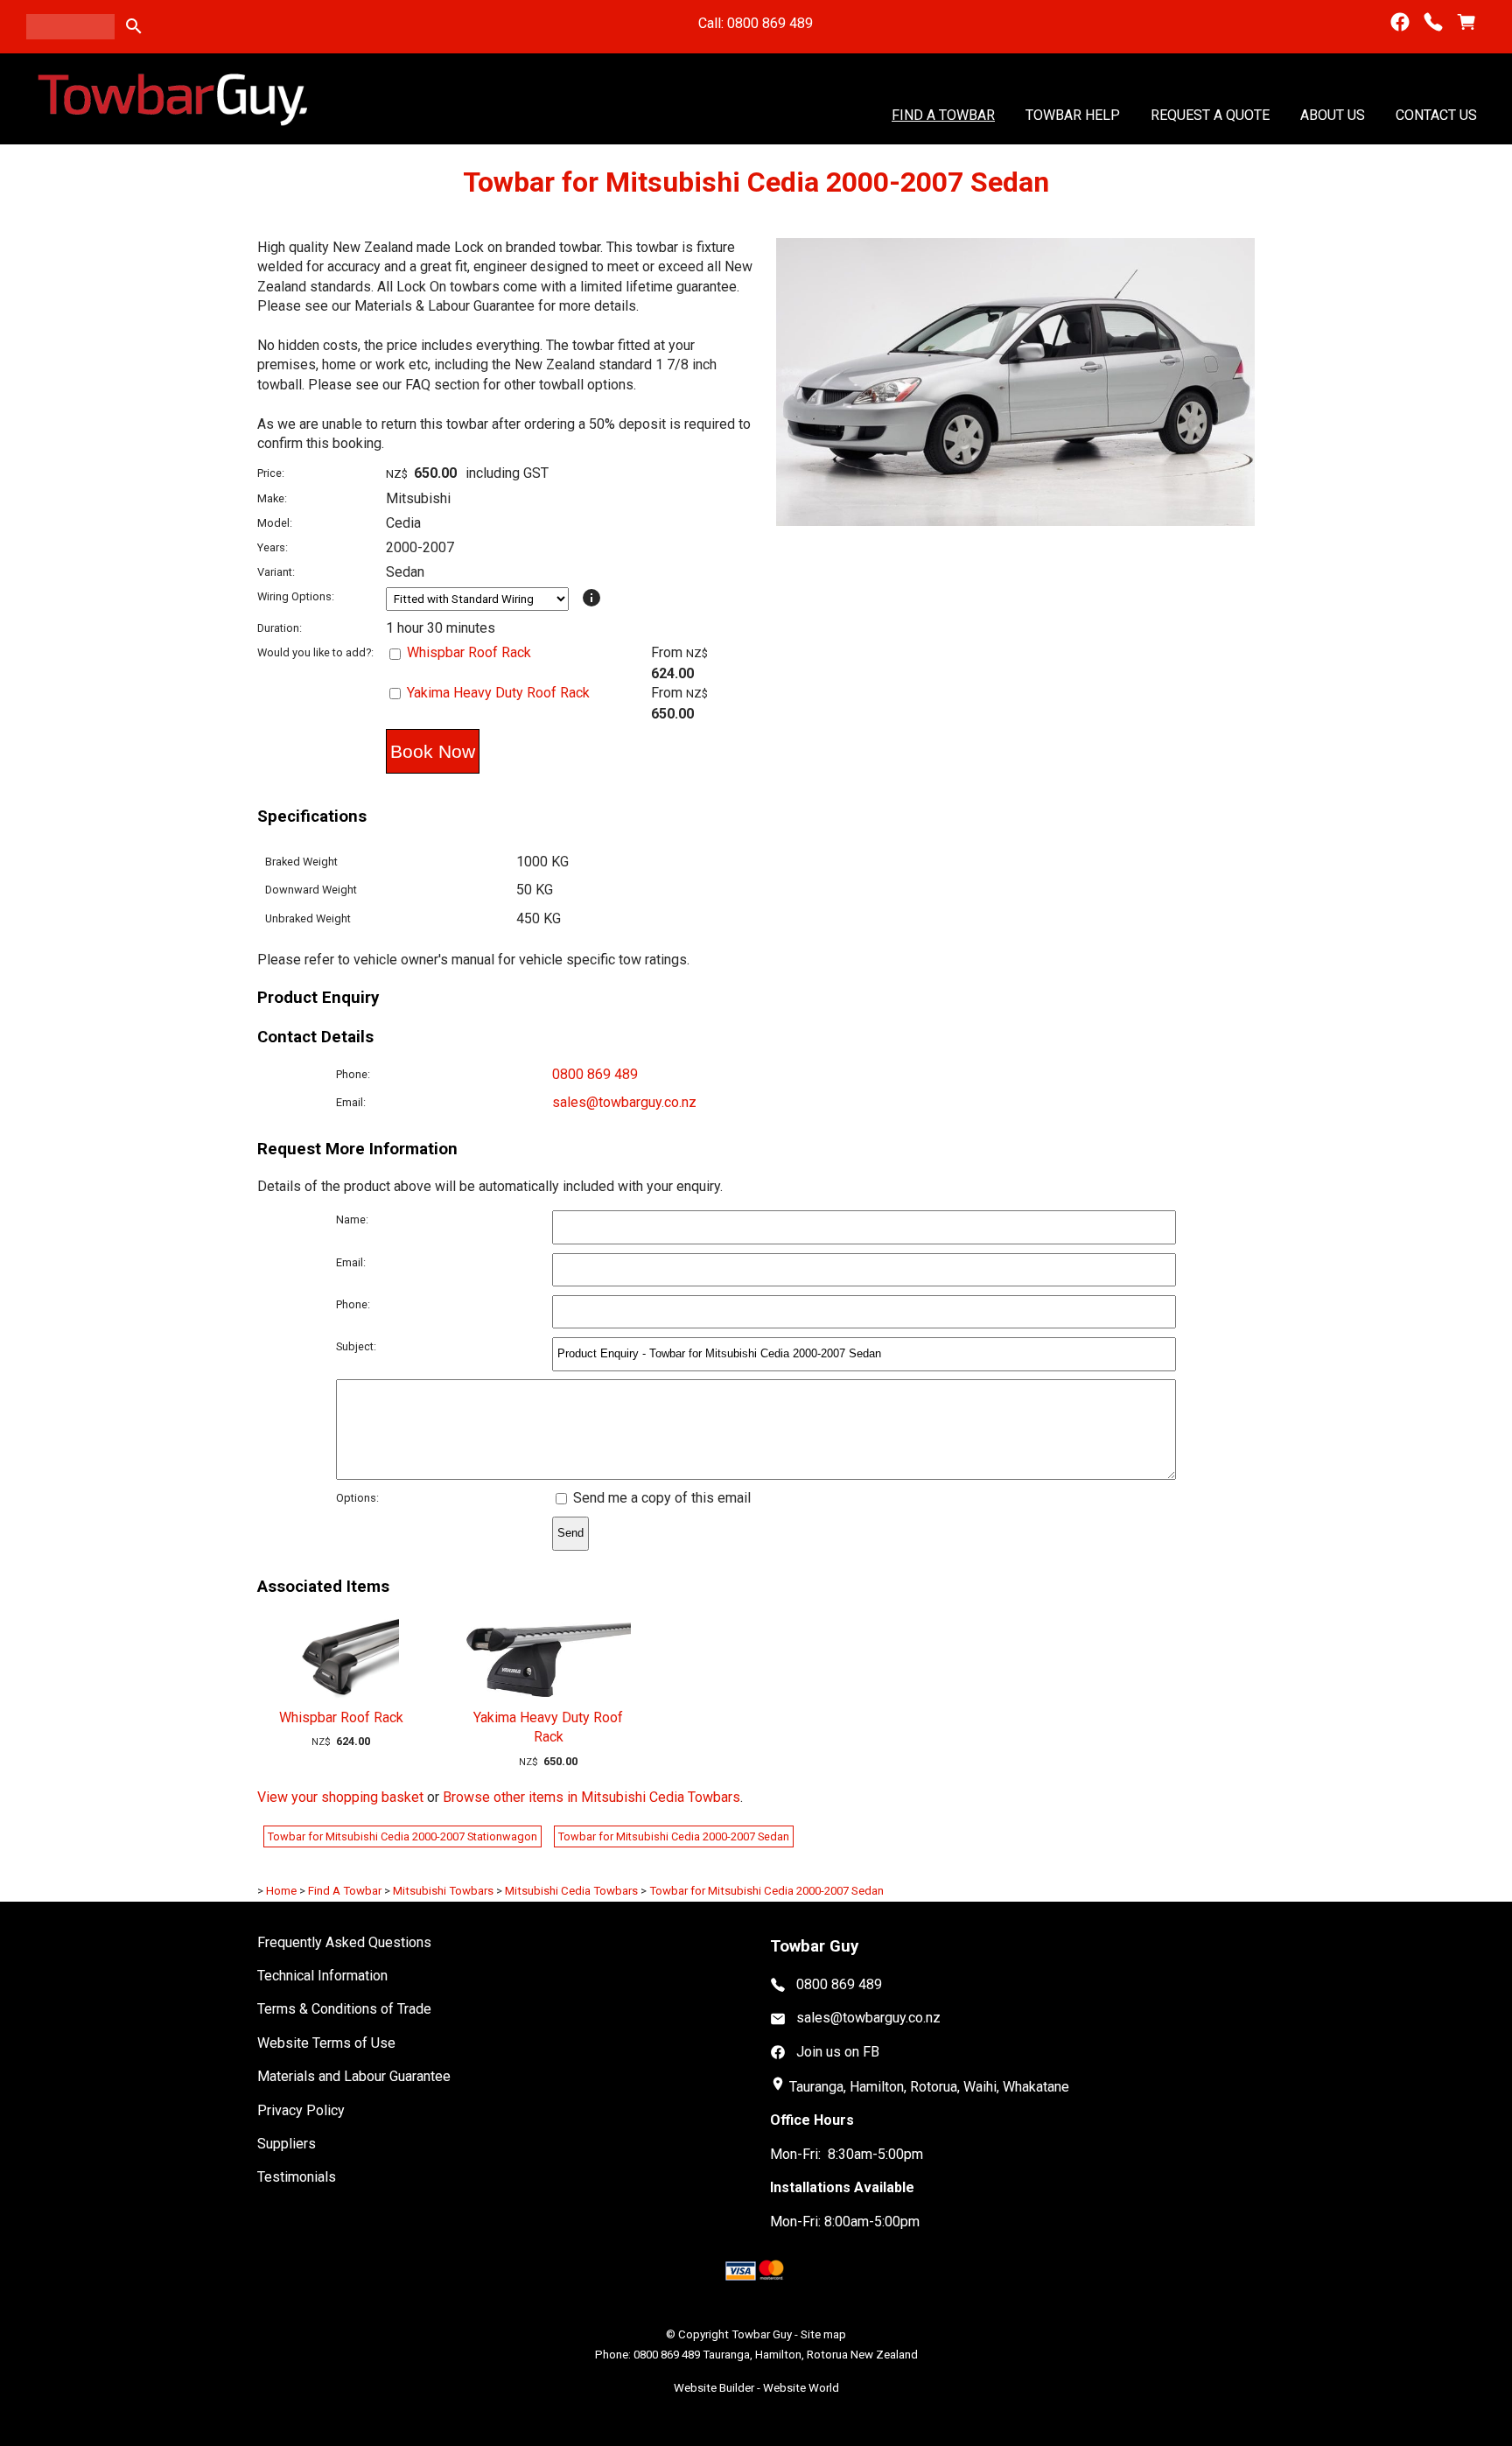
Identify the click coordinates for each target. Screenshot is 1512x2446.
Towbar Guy (762, 2334)
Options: (357, 1498)
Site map (823, 2334)
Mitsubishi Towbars (443, 1891)
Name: (352, 1219)
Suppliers (287, 2144)
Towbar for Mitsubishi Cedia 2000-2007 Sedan (674, 1836)
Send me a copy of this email (660, 1498)
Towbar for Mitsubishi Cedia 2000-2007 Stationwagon (402, 1836)
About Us (1333, 114)
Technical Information (322, 1976)
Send (570, 1533)
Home (281, 1891)
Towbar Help (1073, 114)
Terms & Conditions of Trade (344, 2009)
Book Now (433, 751)
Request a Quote (1210, 114)
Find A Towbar (943, 114)
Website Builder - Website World (756, 2388)
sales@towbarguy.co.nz (624, 1102)
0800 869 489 (595, 1074)
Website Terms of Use (326, 2043)
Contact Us (1436, 114)
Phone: (353, 1074)
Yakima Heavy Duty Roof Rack (498, 693)
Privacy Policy (301, 2110)
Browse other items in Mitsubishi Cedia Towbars (591, 1797)
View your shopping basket (340, 1797)
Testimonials (297, 2177)
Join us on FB (838, 2052)
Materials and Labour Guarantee (354, 2076)
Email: (351, 1102)
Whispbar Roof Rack (469, 652)
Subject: (356, 1346)
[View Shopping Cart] (1466, 22)
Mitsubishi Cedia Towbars (571, 1891)
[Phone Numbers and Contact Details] (1433, 22)
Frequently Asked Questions (344, 1942)
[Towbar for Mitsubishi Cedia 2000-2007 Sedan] (1015, 521)
